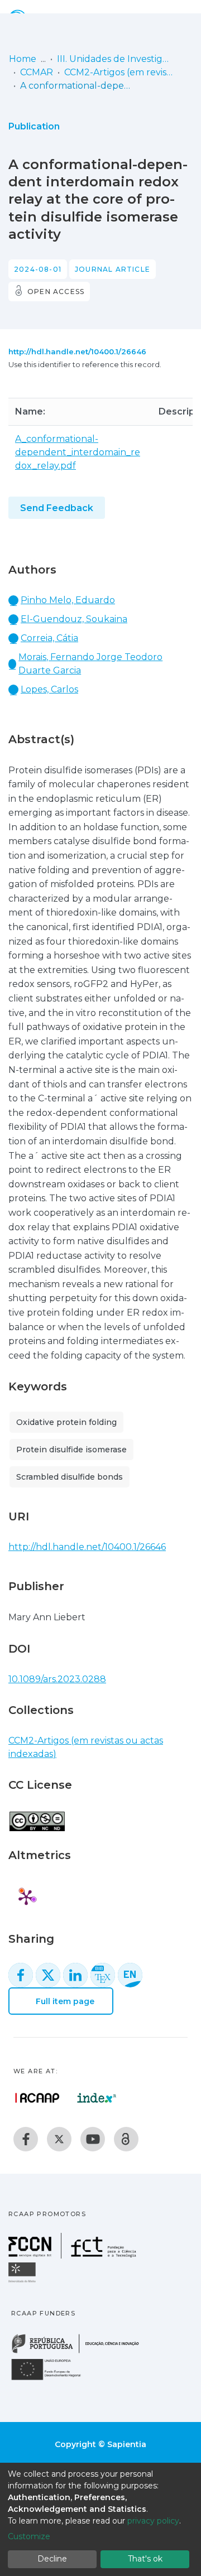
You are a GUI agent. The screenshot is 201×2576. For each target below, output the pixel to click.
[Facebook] (26, 2139)
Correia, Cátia (49, 638)
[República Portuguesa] (81, 2352)
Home (23, 59)
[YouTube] (93, 2139)
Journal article (113, 269)
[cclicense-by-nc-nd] (37, 1815)
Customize (29, 2536)
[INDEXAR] (97, 2098)
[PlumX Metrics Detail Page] (26, 1897)
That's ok (145, 2559)
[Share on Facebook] (21, 1975)
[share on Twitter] (48, 1975)
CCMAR (37, 72)
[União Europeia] (52, 2379)
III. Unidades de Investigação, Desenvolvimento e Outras (113, 59)
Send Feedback (57, 508)
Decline (52, 2559)
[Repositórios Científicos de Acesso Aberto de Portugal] (37, 2098)
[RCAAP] (126, 2139)
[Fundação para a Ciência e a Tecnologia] (74, 2255)
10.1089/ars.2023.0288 (57, 1679)
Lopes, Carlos (49, 689)
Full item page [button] (64, 2001)
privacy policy (153, 2521)
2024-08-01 (38, 269)
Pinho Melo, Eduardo (68, 600)
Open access (56, 292)
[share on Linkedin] (75, 1975)
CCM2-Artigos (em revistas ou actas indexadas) (120, 72)
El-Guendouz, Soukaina (74, 619)
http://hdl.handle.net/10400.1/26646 (77, 352)
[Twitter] (59, 2139)
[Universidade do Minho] (23, 2282)
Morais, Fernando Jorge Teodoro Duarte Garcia (90, 664)
